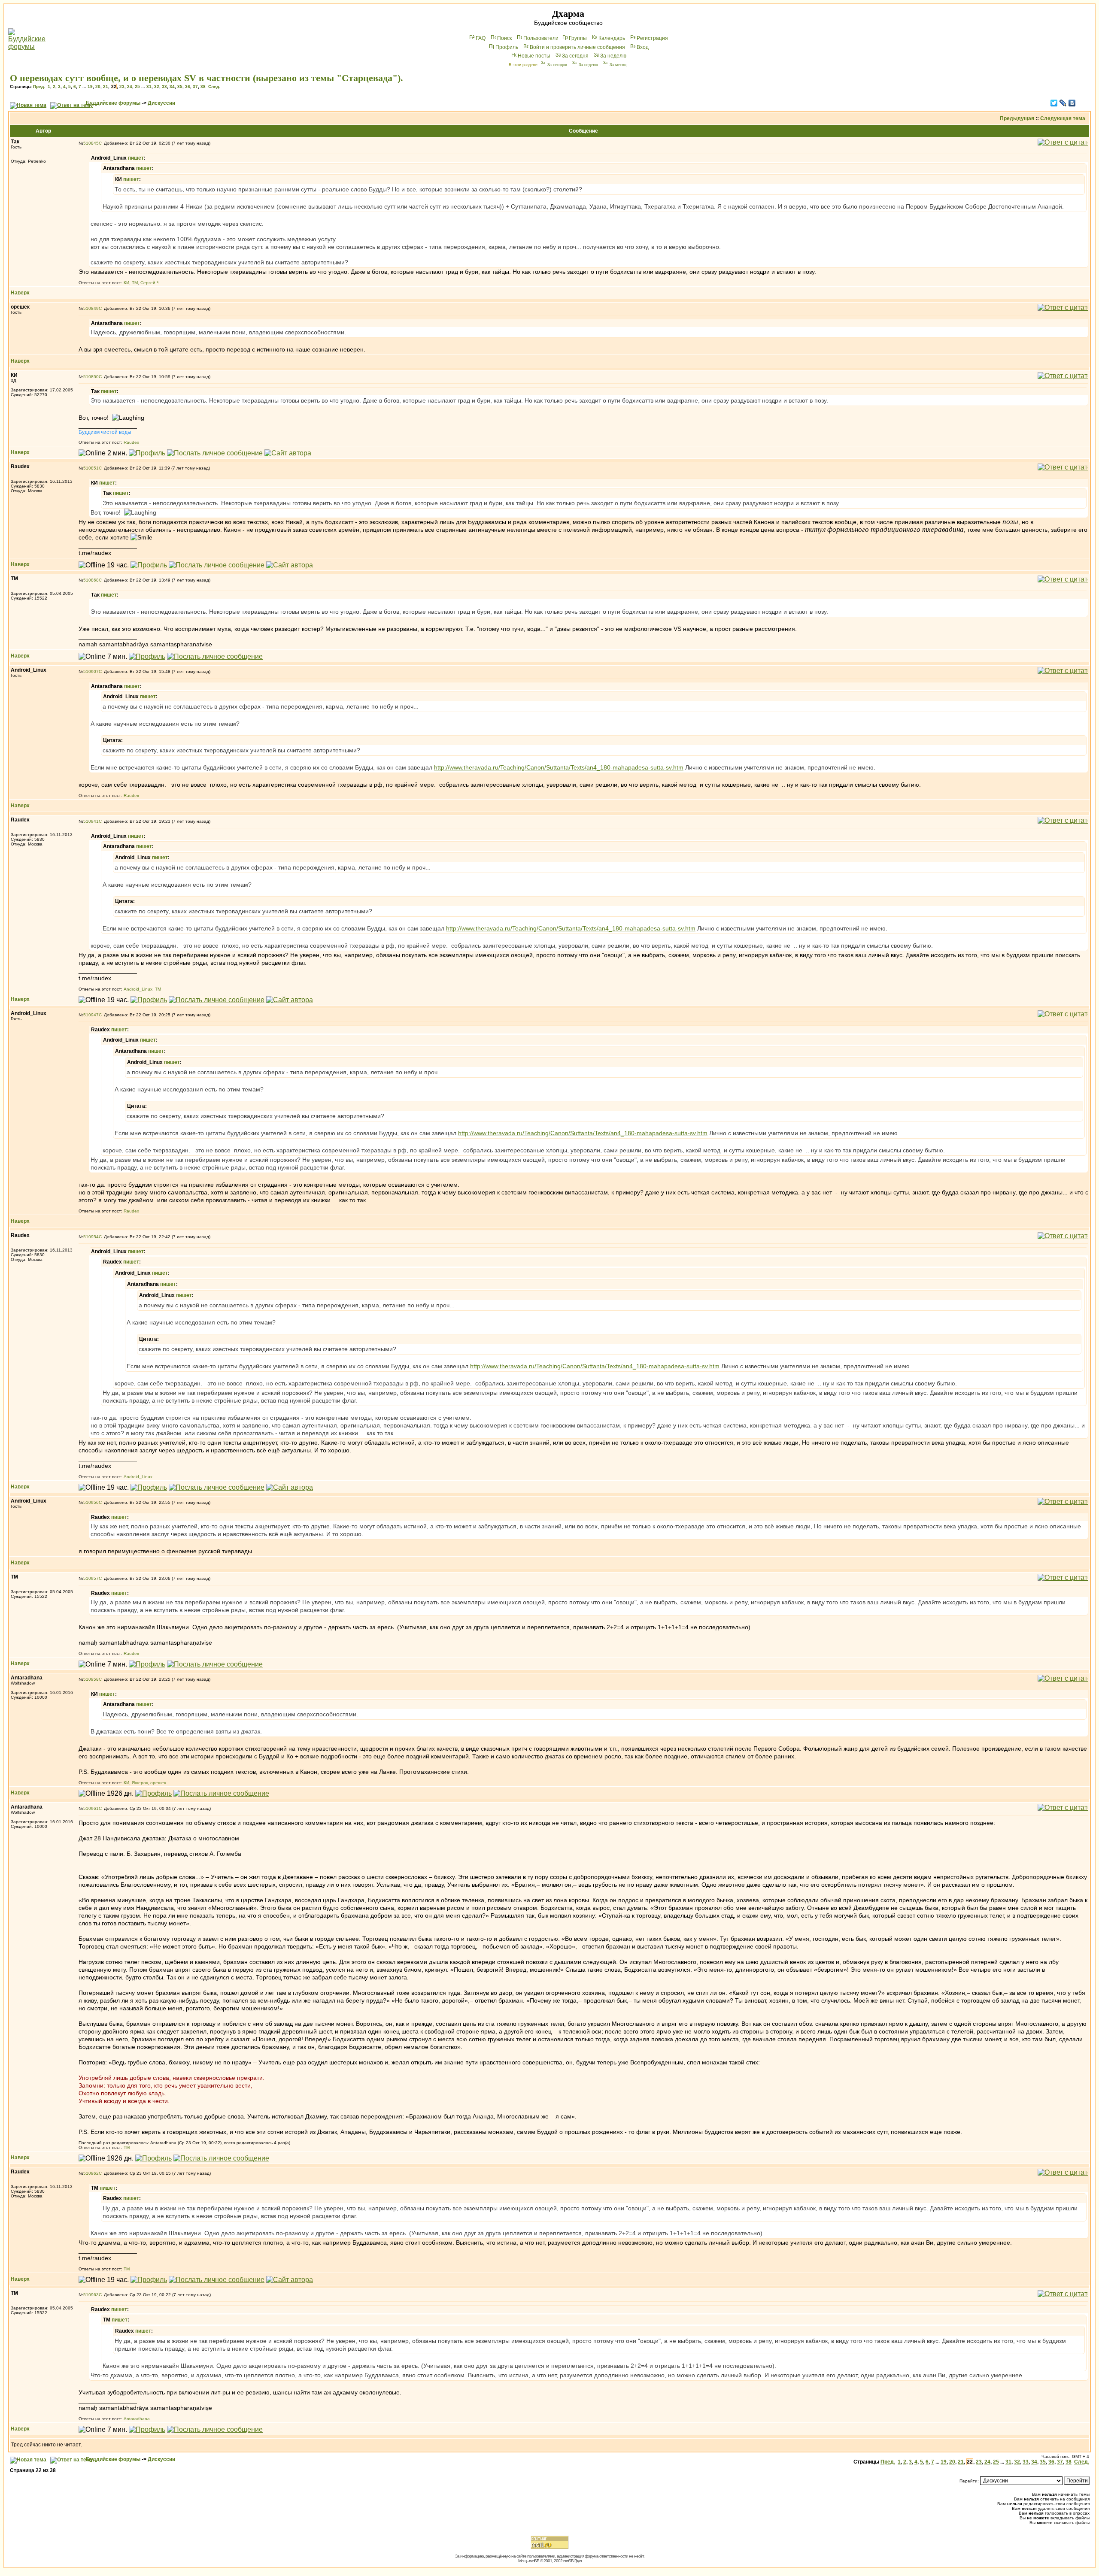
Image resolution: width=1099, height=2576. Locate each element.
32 (157, 86)
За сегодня (575, 56)
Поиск (504, 38)
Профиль (507, 47)
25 (137, 86)
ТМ (135, 283)
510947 (91, 1015)
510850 (91, 377)
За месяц (618, 65)
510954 (91, 1237)
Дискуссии (161, 103)
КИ (126, 283)
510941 (91, 821)
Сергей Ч (150, 283)
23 (122, 86)
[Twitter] (1054, 103)
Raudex (131, 442)
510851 (91, 468)
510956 (91, 1502)
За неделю (613, 56)
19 (90, 86)
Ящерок (140, 1783)
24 (130, 86)
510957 (91, 1578)
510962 (91, 2173)
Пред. (39, 86)
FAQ (481, 38)
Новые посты (534, 56)
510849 (91, 308)
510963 (91, 2295)
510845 (91, 143)
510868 (91, 580)
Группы (578, 38)
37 (195, 86)
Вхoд (643, 47)
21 (106, 86)
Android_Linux (138, 989)
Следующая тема (1063, 118)
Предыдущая (1017, 118)
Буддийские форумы (113, 103)
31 (149, 86)
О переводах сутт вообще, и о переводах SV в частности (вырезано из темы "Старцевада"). (206, 78)
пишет (136, 158)
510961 (91, 1808)
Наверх (20, 293)
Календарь (612, 38)
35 (180, 86)
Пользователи (541, 38)
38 (203, 86)
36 (188, 86)
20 (98, 86)
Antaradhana (137, 2419)
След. (214, 86)
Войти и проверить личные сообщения (577, 47)
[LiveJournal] (1063, 103)
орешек (158, 1783)
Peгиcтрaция (652, 38)
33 (164, 86)
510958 (91, 1679)
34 (172, 86)
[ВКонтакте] (1072, 103)
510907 (91, 671)
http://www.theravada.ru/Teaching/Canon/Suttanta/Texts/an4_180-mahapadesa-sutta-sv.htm (559, 767)
